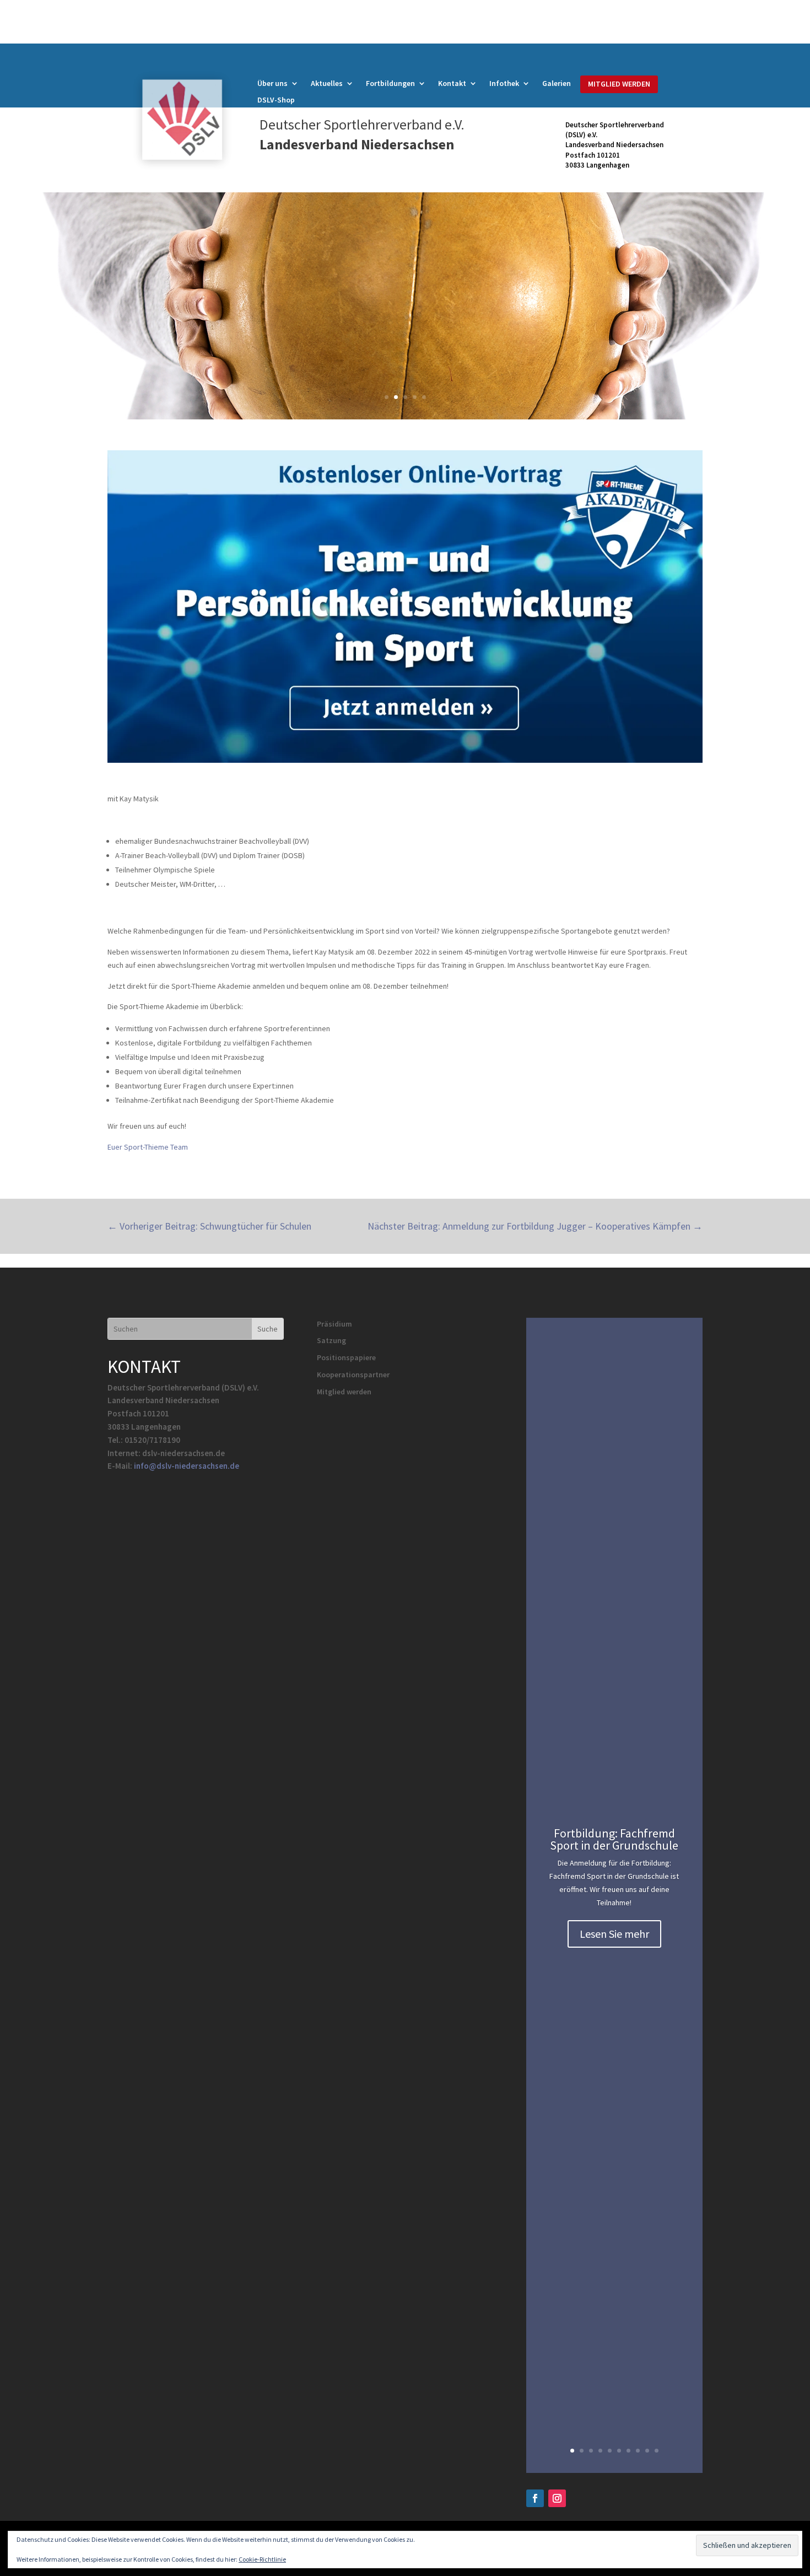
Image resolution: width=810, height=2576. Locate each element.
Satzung (331, 1340)
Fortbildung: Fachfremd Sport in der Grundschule (614, 1839)
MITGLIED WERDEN (619, 84)
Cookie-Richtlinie (262, 2559)
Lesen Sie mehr (614, 1934)
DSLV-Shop (276, 100)
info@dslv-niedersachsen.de (187, 1466)
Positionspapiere (346, 1357)
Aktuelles (327, 84)
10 (657, 2451)
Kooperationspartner (353, 1375)
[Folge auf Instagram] (557, 2498)
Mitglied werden (344, 1392)
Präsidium (334, 1324)
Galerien (557, 84)
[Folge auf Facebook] (535, 2498)
